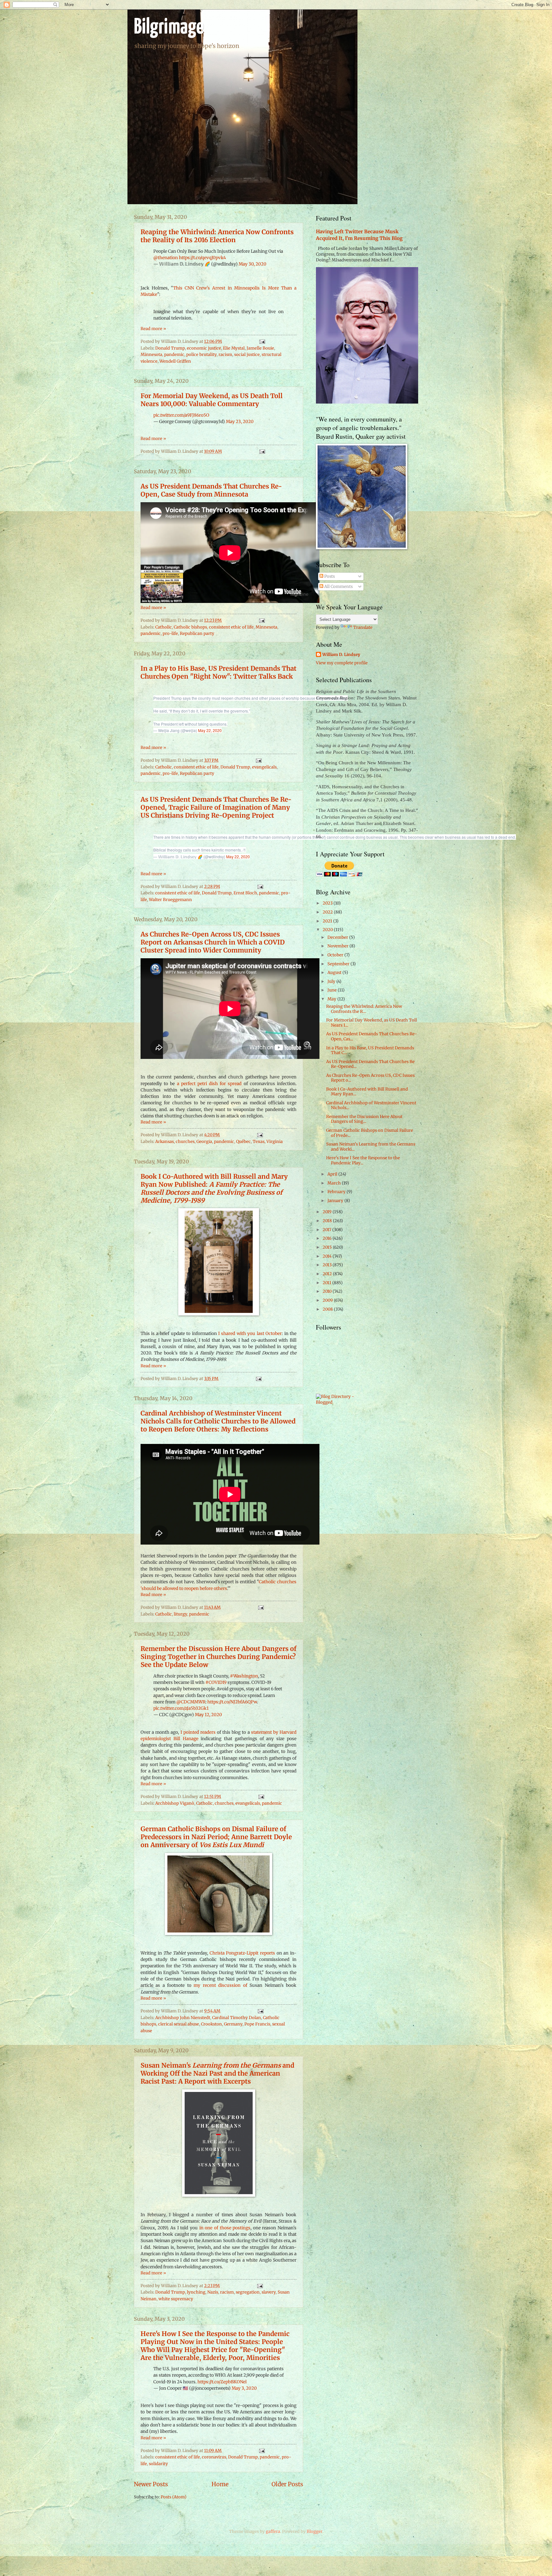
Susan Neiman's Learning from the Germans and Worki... (371, 1146)
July (332, 981)
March (335, 1183)
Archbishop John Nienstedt (183, 2018)
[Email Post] (261, 341)
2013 (328, 1265)
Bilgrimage (169, 28)
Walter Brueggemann (170, 900)
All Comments (338, 586)
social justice (247, 355)
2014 (328, 1256)
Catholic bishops (190, 627)
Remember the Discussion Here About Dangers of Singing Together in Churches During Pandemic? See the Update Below (218, 1657)
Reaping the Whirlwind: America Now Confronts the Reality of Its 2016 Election (217, 236)
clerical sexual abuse (179, 2024)
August (335, 972)
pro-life (170, 633)
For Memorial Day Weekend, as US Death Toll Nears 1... (372, 1022)
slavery (269, 2292)
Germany (233, 2024)
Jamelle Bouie (260, 348)
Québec (243, 1141)
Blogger (314, 2531)
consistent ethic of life (231, 627)
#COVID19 (216, 1682)
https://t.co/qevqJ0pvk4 (202, 258)
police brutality (201, 355)
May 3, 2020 (244, 2388)
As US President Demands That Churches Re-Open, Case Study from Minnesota (211, 490)
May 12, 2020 (208, 1715)
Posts (329, 576)
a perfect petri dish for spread (209, 1084)
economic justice (204, 348)
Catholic (164, 627)
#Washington (244, 1676)
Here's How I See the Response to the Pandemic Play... (363, 1160)
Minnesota (151, 355)
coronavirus (214, 2457)
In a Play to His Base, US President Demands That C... (370, 1050)
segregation (248, 2292)
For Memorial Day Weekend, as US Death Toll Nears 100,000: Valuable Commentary (212, 400)
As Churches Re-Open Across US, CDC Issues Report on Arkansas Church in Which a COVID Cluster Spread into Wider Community (213, 942)
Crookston (211, 2024)
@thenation (166, 258)
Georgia (204, 1141)
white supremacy (176, 2299)
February (337, 1192)
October (336, 955)
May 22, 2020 (210, 730)
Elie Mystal (234, 348)
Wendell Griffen (175, 361)
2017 (327, 1230)
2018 (328, 1221)
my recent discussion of (220, 1985)
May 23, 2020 (240, 422)
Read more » (153, 329)
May (332, 999)
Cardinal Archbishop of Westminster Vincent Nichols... (371, 1105)
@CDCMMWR (191, 1702)
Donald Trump (170, 348)
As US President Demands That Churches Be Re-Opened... (370, 1064)
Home (220, 2484)
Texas (259, 1141)
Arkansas (165, 1141)
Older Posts (287, 2484)
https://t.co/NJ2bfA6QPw (232, 1702)
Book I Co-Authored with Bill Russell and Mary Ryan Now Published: (214, 1188)
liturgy (180, 1614)
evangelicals (264, 767)
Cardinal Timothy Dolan (237, 2018)
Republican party (197, 633)
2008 (328, 1309)
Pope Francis (257, 2024)
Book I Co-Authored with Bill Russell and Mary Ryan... (367, 1091)
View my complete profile (342, 663)
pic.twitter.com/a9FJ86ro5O (181, 415)
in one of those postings (225, 2228)
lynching (196, 2292)
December (338, 937)
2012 (328, 1274)
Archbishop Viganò (175, 1803)
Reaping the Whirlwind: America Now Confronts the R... (364, 1009)
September (339, 964)
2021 (328, 921)
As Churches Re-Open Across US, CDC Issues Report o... (370, 1078)
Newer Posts (151, 2484)
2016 (328, 1238)
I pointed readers (198, 1732)
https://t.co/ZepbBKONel (222, 2382)
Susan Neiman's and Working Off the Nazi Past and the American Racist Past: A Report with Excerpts (217, 2073)
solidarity (158, 2464)
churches (185, 1141)
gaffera (273, 2531)
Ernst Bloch (245, 893)
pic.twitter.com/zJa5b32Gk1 (181, 1708)
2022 (328, 912)
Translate (363, 627)
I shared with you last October (250, 1334)
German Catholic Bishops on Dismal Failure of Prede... (370, 1133)
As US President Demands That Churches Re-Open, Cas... (372, 1036)
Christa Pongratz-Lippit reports (242, 1953)
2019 (328, 1212)
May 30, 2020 (253, 264)
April (333, 1174)
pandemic (174, 355)
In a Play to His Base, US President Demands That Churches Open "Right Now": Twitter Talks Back (218, 672)
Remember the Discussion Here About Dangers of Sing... (364, 1119)
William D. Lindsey (341, 655)
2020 (328, 930)
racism (225, 355)
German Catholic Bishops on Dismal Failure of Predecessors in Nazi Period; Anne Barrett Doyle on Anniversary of (216, 1837)
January (336, 1201)
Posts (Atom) (174, 2497)
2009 (328, 1300)
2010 (328, 1291)
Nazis (213, 2292)
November (338, 946)
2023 (328, 903)
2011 (327, 1283)
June (333, 990)
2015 (328, 1247)
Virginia (275, 1141)
